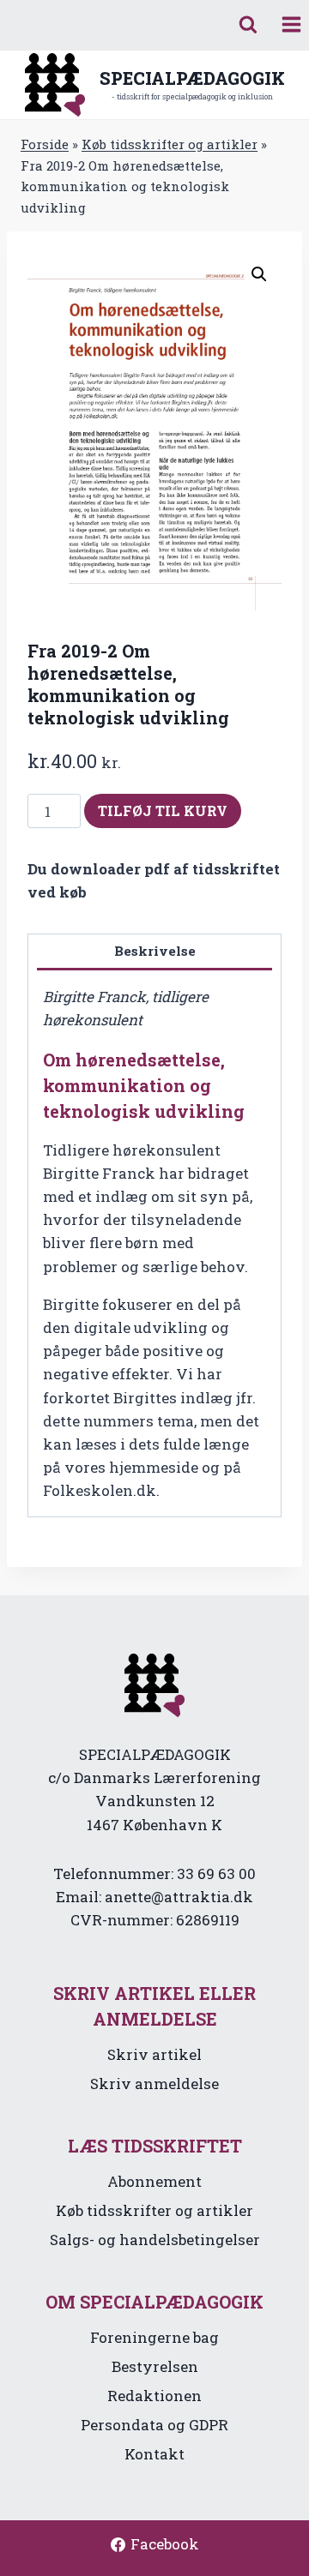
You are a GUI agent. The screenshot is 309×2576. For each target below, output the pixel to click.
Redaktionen (154, 2396)
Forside (45, 144)
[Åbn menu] (291, 25)
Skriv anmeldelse (154, 2084)
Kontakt (154, 2454)
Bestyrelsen (155, 2366)
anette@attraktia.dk (179, 1897)
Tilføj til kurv (163, 811)
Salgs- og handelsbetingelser (155, 2240)
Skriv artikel (154, 2054)
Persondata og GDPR (154, 2425)
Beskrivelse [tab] (155, 951)
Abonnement (154, 2181)
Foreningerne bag (154, 2337)
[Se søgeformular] (248, 25)
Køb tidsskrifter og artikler (170, 144)
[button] (259, 274)
